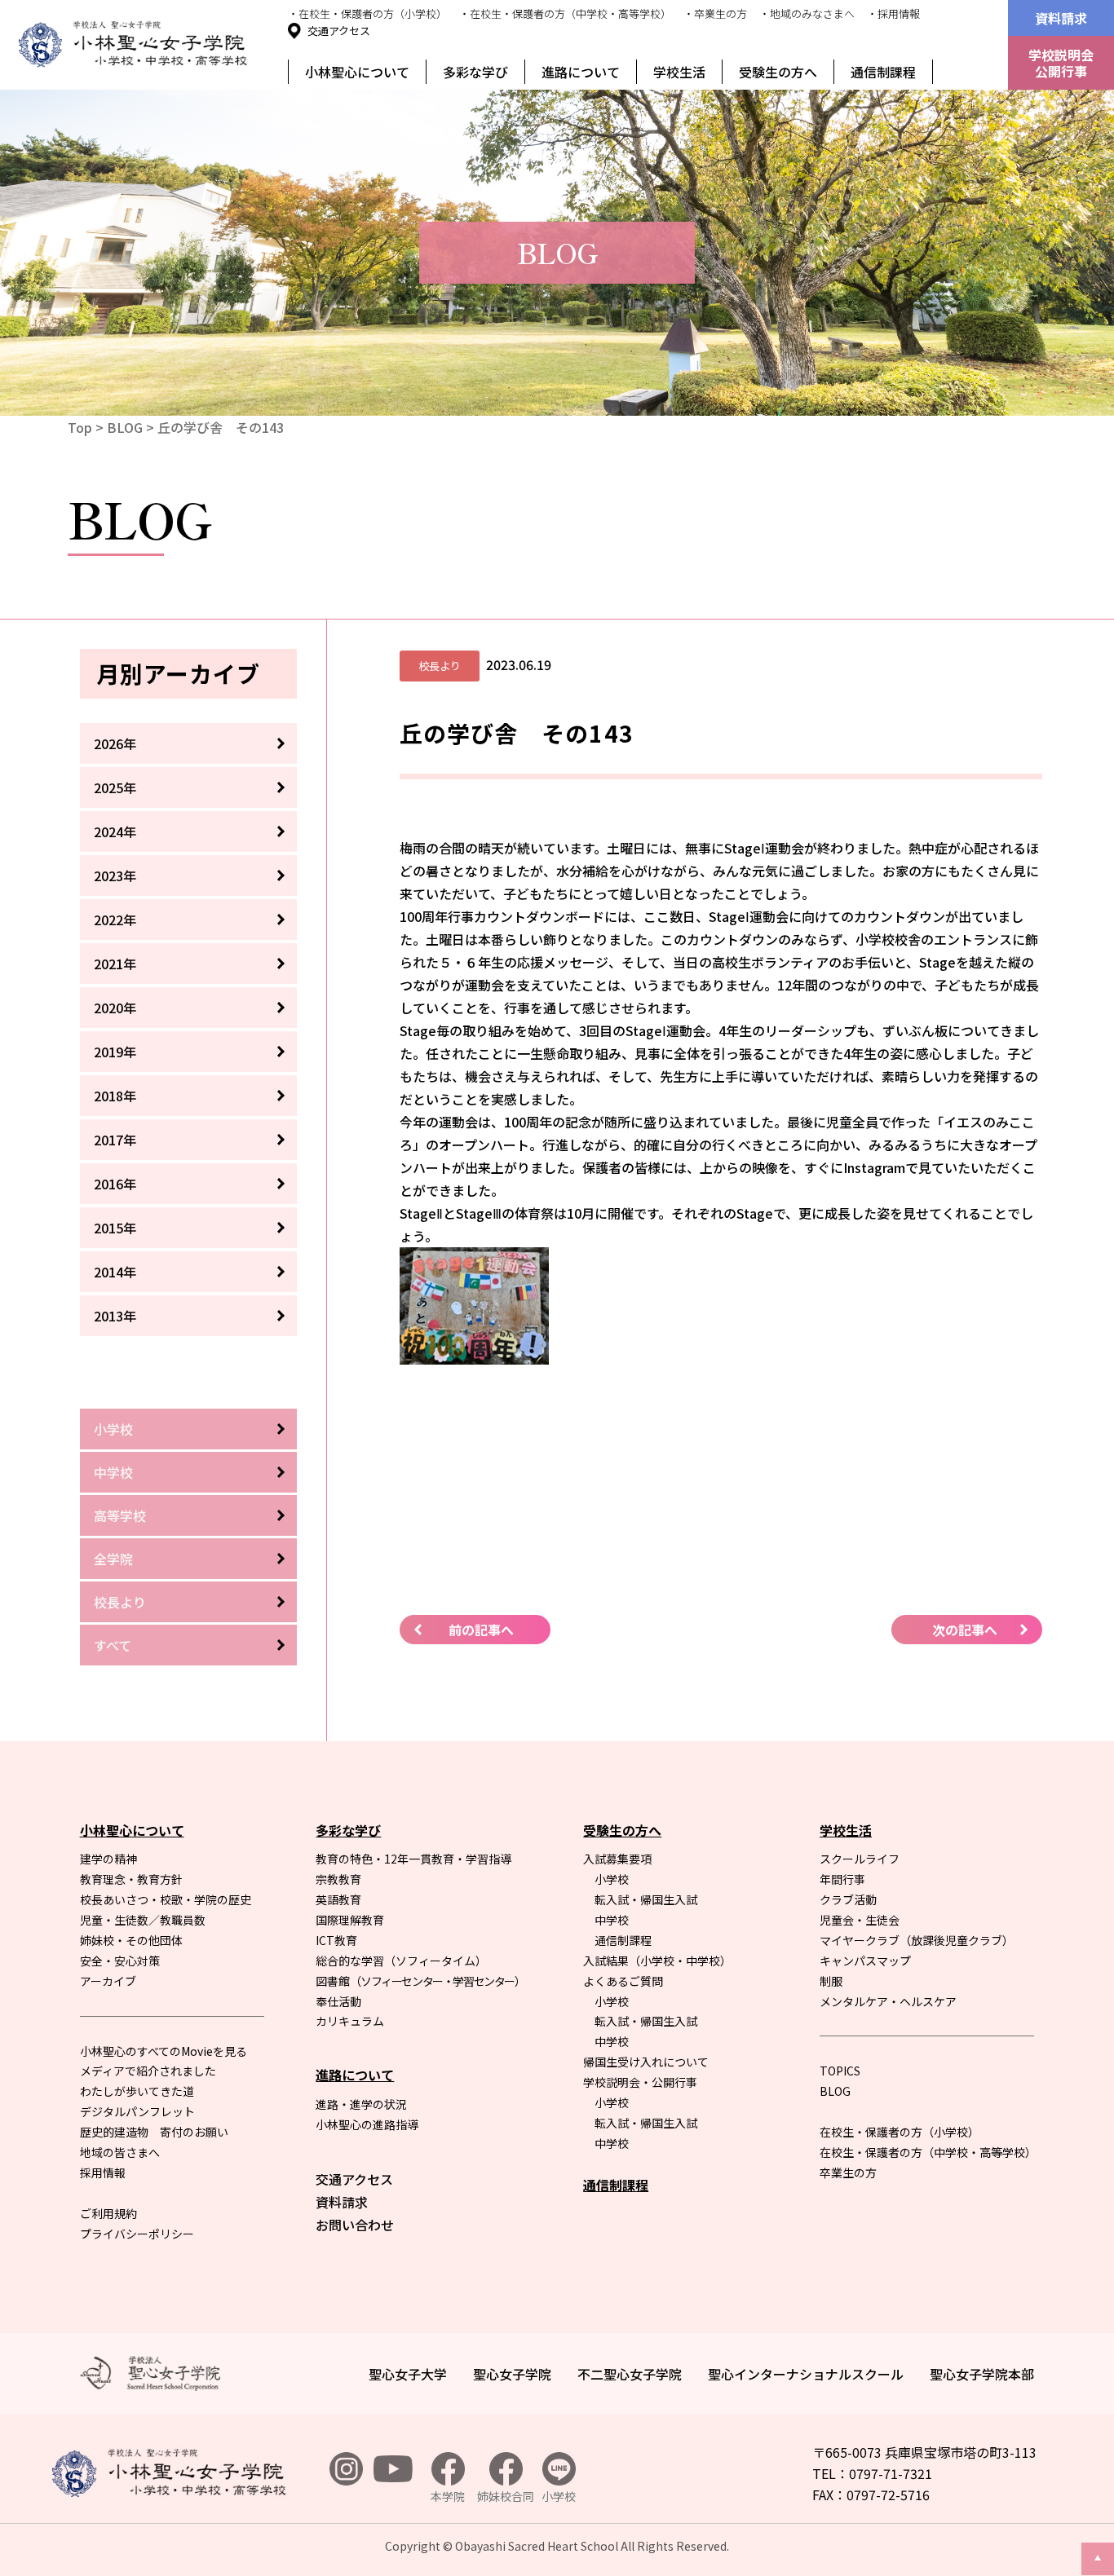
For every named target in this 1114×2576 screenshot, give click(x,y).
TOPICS (840, 2071)
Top (80, 427)
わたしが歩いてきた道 (137, 2091)
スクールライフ (860, 1859)
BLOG (125, 427)
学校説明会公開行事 (1061, 63)
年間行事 (842, 1879)
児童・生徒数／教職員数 (143, 1920)
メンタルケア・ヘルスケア (888, 2001)
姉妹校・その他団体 (131, 1940)
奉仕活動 (338, 2001)
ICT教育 (336, 1940)
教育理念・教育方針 (131, 1879)
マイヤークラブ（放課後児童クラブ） (917, 1940)
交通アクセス (339, 31)
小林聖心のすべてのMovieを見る (164, 2051)
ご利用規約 (108, 2213)
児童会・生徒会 (860, 1920)
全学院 (113, 1559)
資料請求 (1061, 18)
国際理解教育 (350, 1920)
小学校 (113, 1429)
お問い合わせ (355, 2225)
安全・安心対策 (120, 1961)
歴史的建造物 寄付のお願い (154, 2132)
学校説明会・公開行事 (640, 2082)
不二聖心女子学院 (630, 2374)
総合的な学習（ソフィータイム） (401, 1961)
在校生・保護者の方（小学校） (900, 2132)
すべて (113, 1645)
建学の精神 (108, 1859)
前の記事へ (481, 1630)
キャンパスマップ (865, 1961)
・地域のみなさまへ (807, 13)
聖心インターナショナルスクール (806, 2374)
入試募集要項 (617, 1859)
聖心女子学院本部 (982, 2374)
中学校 (113, 1472)
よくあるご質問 (623, 1981)
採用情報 (103, 2172)
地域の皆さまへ (120, 2152)
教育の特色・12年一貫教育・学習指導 (413, 1859)
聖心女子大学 (408, 2374)
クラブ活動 (848, 1899)
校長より (120, 1602)
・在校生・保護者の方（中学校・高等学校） (565, 13)
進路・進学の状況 (361, 2104)
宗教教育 (338, 1879)
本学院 (448, 2496)
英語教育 (338, 1899)
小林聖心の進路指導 (367, 2124)
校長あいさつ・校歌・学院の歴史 (166, 1899)
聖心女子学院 (512, 2374)
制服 (831, 1981)
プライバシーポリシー (137, 2234)
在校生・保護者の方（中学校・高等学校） (928, 2152)
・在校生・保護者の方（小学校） (367, 13)
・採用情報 (893, 13)
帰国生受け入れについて (646, 2062)
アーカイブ (108, 1981)
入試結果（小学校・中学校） (657, 1961)
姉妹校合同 (506, 2496)
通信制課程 (883, 72)
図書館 (420, 1981)
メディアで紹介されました (148, 2071)
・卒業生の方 (715, 13)
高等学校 (120, 1515)
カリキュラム (350, 2021)
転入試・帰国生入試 (646, 1899)
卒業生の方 (848, 2172)
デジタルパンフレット (137, 2111)
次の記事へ (965, 1630)
